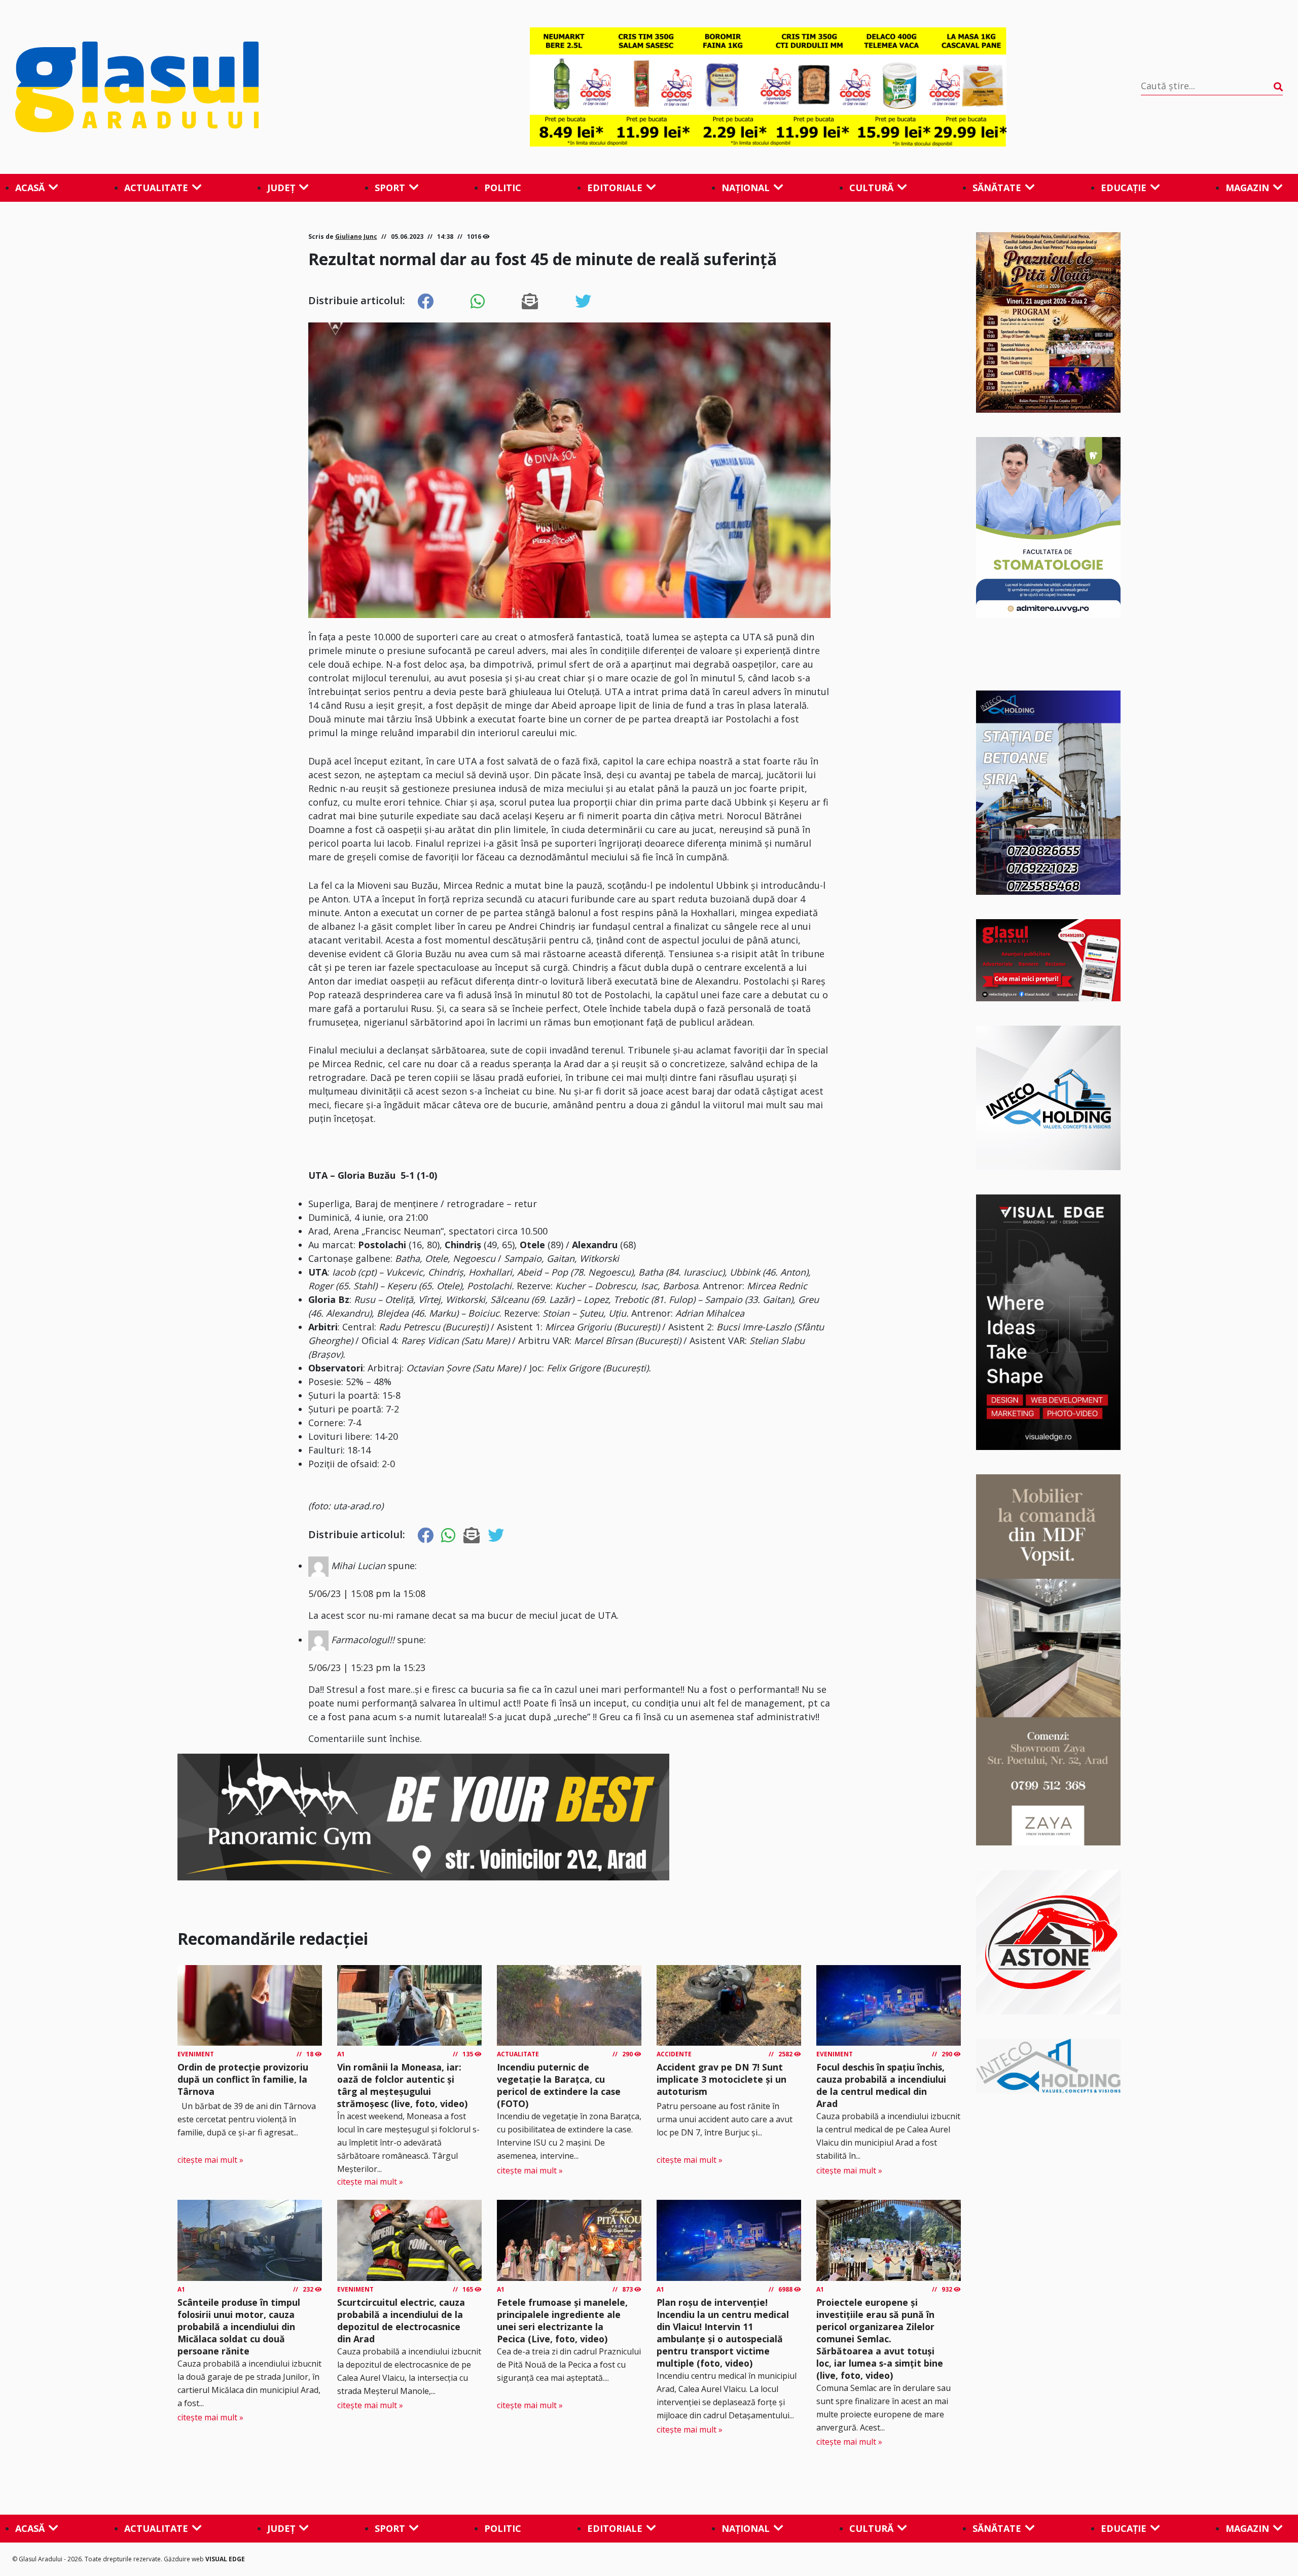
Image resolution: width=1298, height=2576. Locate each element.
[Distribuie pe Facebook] (425, 302)
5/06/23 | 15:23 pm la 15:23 (367, 1667)
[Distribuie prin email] (530, 302)
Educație (1124, 188)
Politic (503, 188)
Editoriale (615, 188)
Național (746, 188)
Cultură (871, 188)
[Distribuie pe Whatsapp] (478, 302)
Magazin (1247, 188)
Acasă (30, 188)
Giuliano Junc (356, 237)
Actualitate (156, 188)
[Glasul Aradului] (205, 87)
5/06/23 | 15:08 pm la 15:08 (367, 1593)
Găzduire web (185, 2559)
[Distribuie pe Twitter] (583, 302)
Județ (281, 188)
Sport (390, 188)
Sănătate (997, 188)
